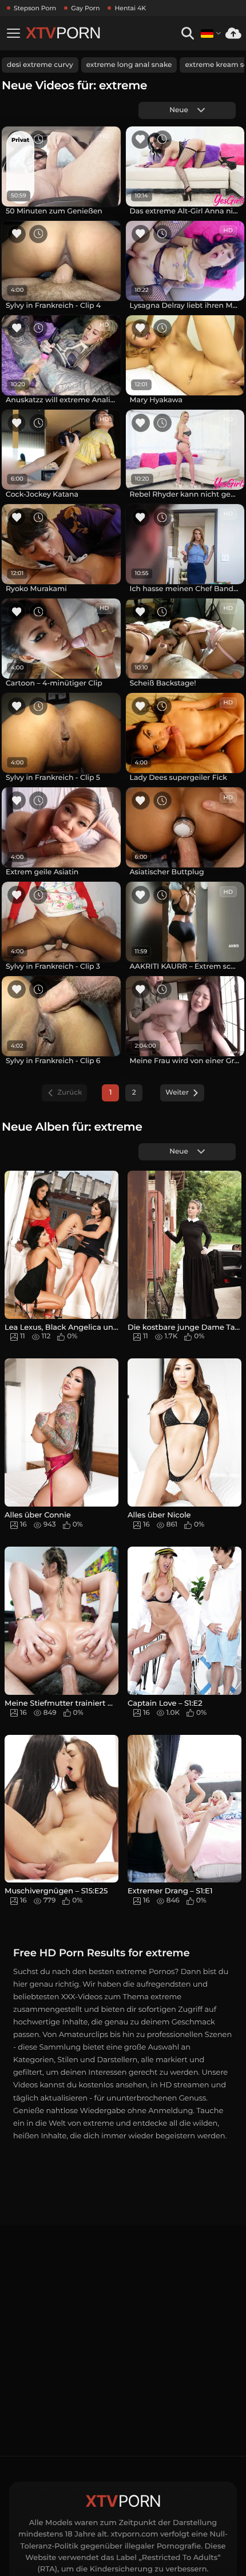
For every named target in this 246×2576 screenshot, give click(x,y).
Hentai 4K (130, 8)
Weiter (177, 1093)
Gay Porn (85, 8)
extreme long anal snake (129, 65)
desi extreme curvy (40, 65)
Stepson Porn (35, 8)
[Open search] (187, 33)
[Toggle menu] (13, 33)
